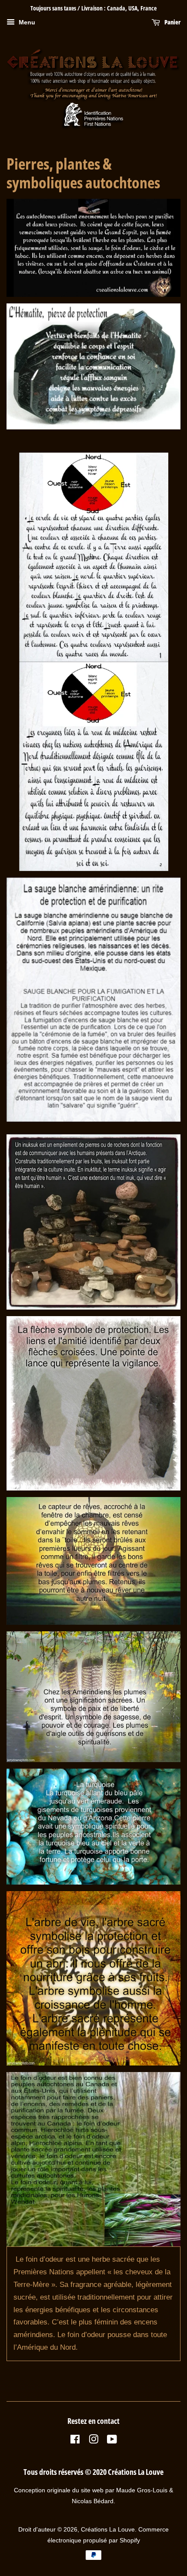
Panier (172, 22)
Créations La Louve (108, 2529)
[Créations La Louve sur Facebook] (75, 2441)
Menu (26, 22)
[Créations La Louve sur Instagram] (93, 2441)
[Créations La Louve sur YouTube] (112, 2441)
